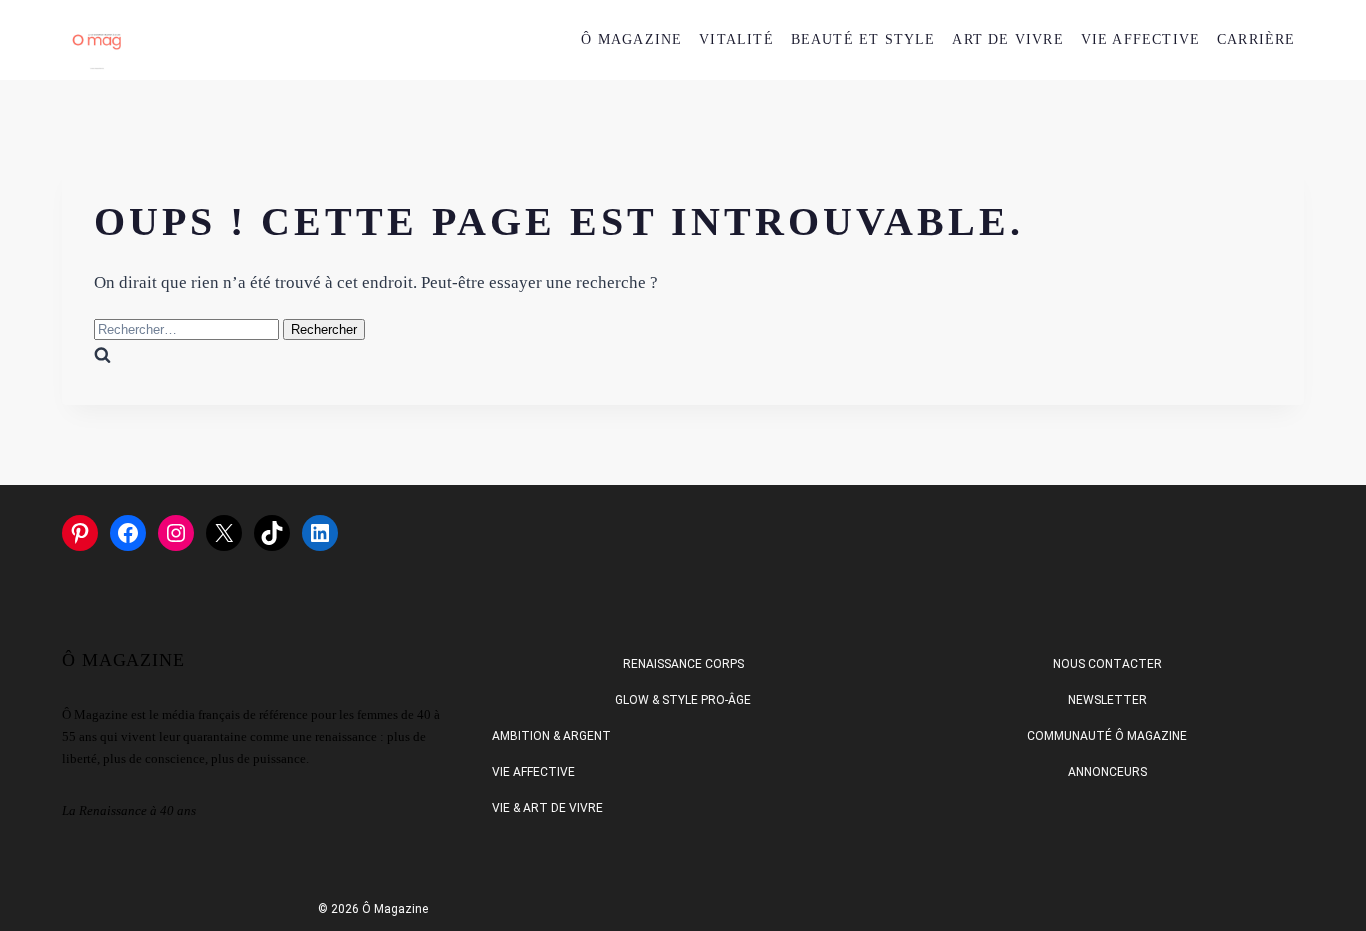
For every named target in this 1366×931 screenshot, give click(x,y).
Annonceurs (1107, 772)
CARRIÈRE (1256, 39)
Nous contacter (1107, 664)
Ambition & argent (551, 736)
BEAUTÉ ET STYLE (863, 39)
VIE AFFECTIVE (1141, 39)
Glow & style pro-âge (683, 700)
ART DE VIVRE (1007, 39)
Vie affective (533, 772)
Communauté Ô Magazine (1107, 736)
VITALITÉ (736, 39)
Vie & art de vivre (547, 808)
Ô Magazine (631, 39)
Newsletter (1107, 700)
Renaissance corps (683, 664)
